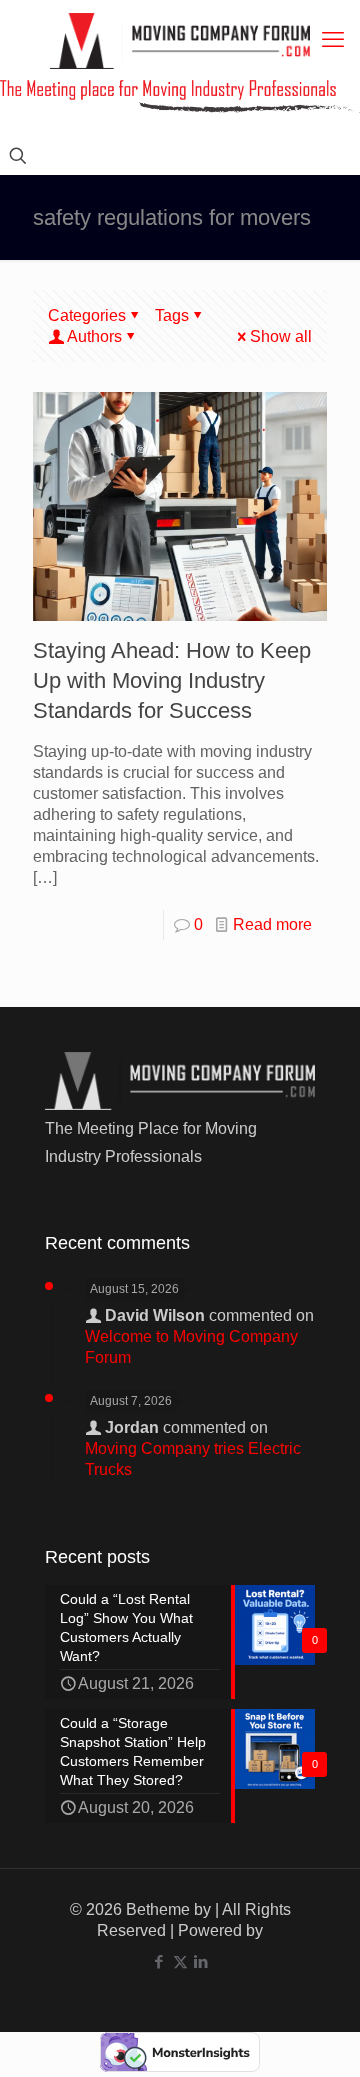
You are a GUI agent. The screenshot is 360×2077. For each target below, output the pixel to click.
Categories (87, 315)
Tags (172, 315)
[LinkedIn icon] (201, 1961)
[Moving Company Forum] (180, 40)
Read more (272, 924)
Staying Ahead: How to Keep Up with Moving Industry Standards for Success (172, 680)
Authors (94, 336)
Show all (281, 336)
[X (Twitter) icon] (180, 1961)
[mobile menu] (333, 40)
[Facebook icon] (159, 1961)
